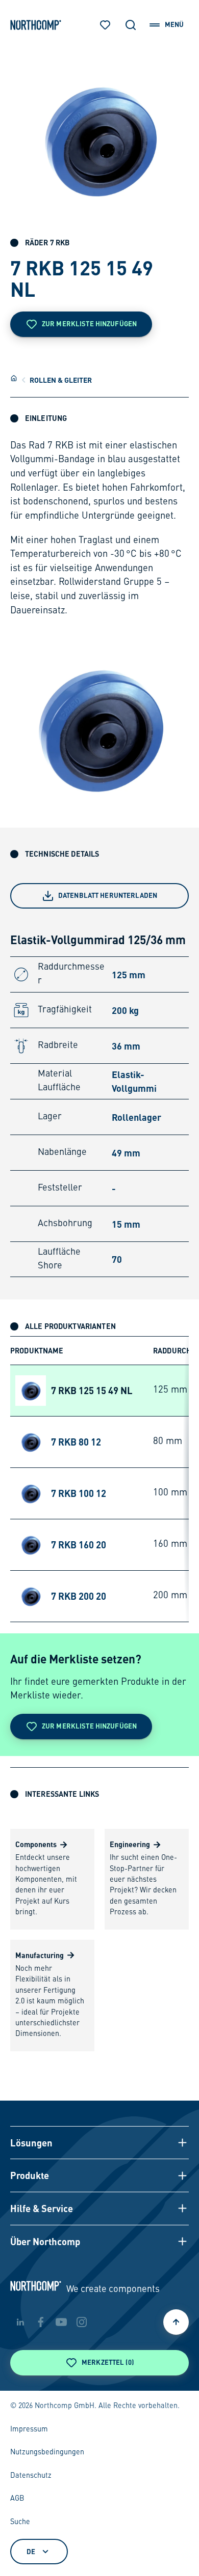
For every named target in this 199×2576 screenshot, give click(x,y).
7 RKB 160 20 (79, 1545)
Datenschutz (31, 2476)
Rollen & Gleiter (61, 380)
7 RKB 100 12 (79, 1493)
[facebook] (41, 2322)
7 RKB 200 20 (79, 1596)
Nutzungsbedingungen (47, 2452)
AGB (17, 2499)
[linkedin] (20, 2322)
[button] (99, 2143)
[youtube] (61, 2322)
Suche (20, 2522)
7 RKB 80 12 (76, 1442)
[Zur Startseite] (36, 25)
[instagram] (82, 2322)
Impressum (29, 2429)
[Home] (14, 378)
